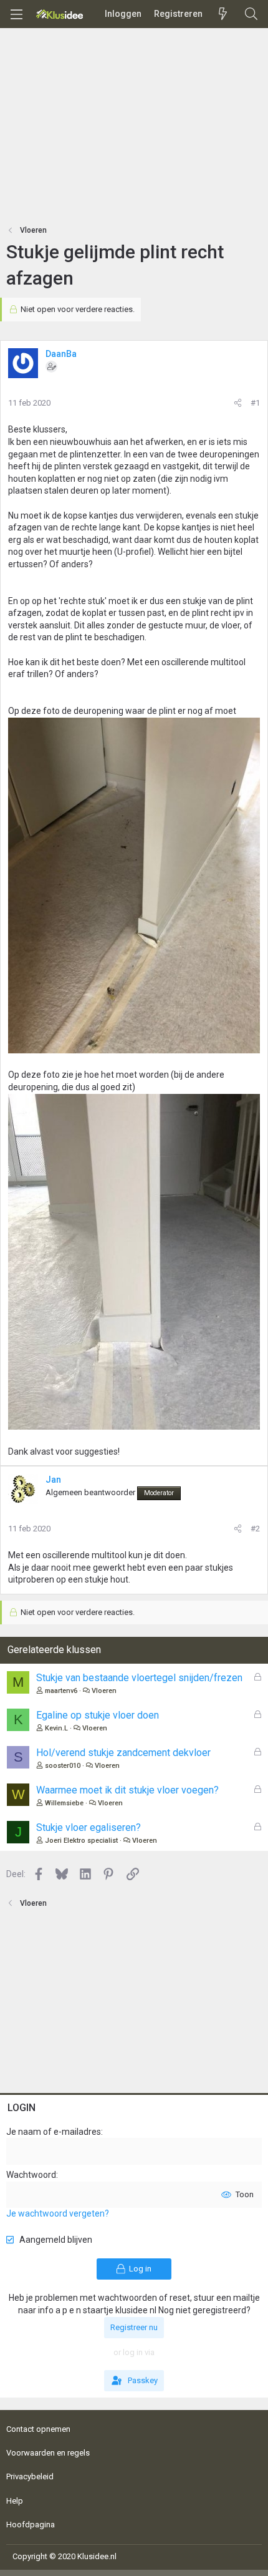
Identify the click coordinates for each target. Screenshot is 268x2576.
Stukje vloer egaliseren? (89, 1827)
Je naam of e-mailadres (54, 2132)
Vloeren (104, 1691)
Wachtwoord (31, 2175)
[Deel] (238, 403)
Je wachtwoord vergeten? (58, 2213)
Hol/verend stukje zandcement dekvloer (123, 1753)
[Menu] (16, 14)
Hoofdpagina (31, 2525)
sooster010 (63, 1766)
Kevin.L (56, 1728)
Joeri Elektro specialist (81, 1841)
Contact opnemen (38, 2429)
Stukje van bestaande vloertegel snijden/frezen (139, 1678)
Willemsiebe (64, 1803)
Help (15, 2501)
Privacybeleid (30, 2476)
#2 (255, 1529)
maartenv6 (61, 1691)
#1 (255, 403)
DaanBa (61, 354)
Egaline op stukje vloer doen (98, 1715)
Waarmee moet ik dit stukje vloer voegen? (127, 1790)
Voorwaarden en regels (48, 2453)
